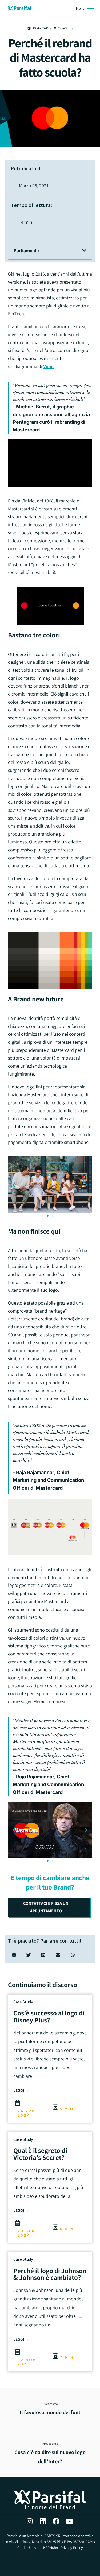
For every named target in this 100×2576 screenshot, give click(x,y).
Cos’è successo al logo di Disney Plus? (49, 2016)
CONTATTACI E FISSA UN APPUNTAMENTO (46, 1907)
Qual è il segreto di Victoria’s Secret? (40, 2154)
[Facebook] (56, 2521)
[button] (84, 250)
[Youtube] (70, 2521)
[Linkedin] (43, 2521)
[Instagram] (30, 2521)
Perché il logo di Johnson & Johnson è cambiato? (50, 2274)
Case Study (23, 2002)
